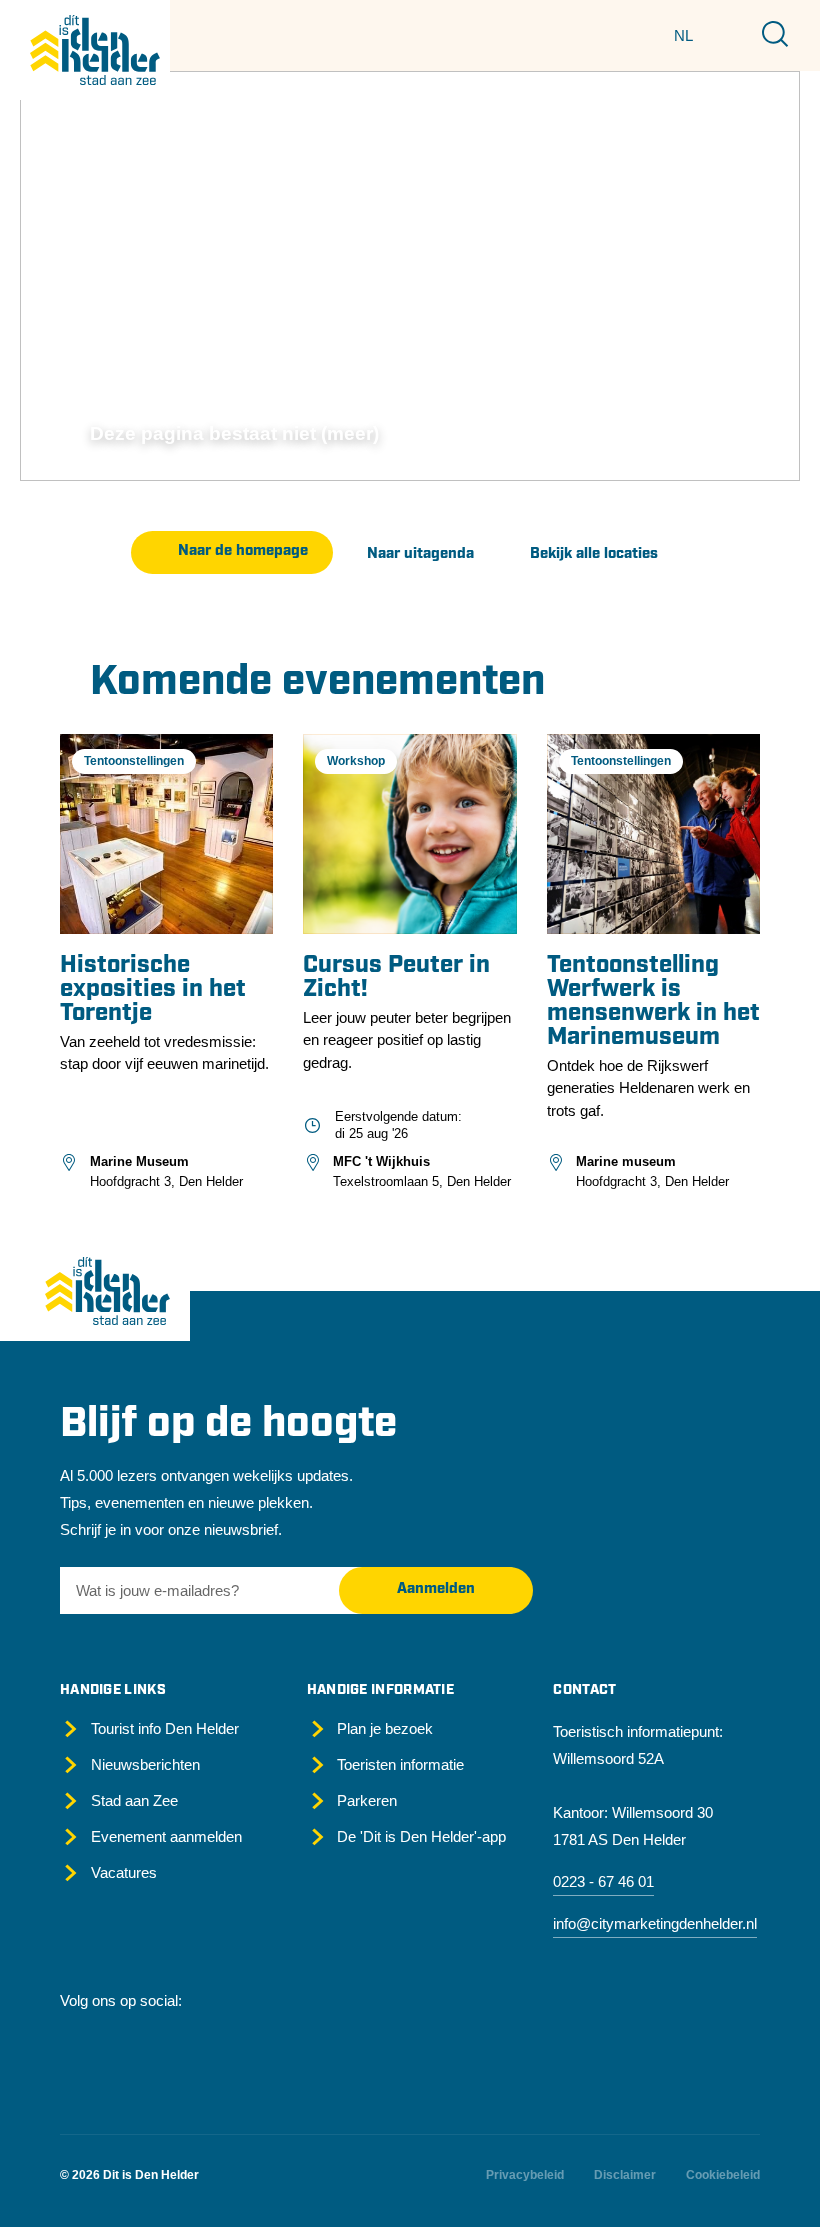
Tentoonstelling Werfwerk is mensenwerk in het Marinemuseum (653, 1002)
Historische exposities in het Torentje (153, 990)
